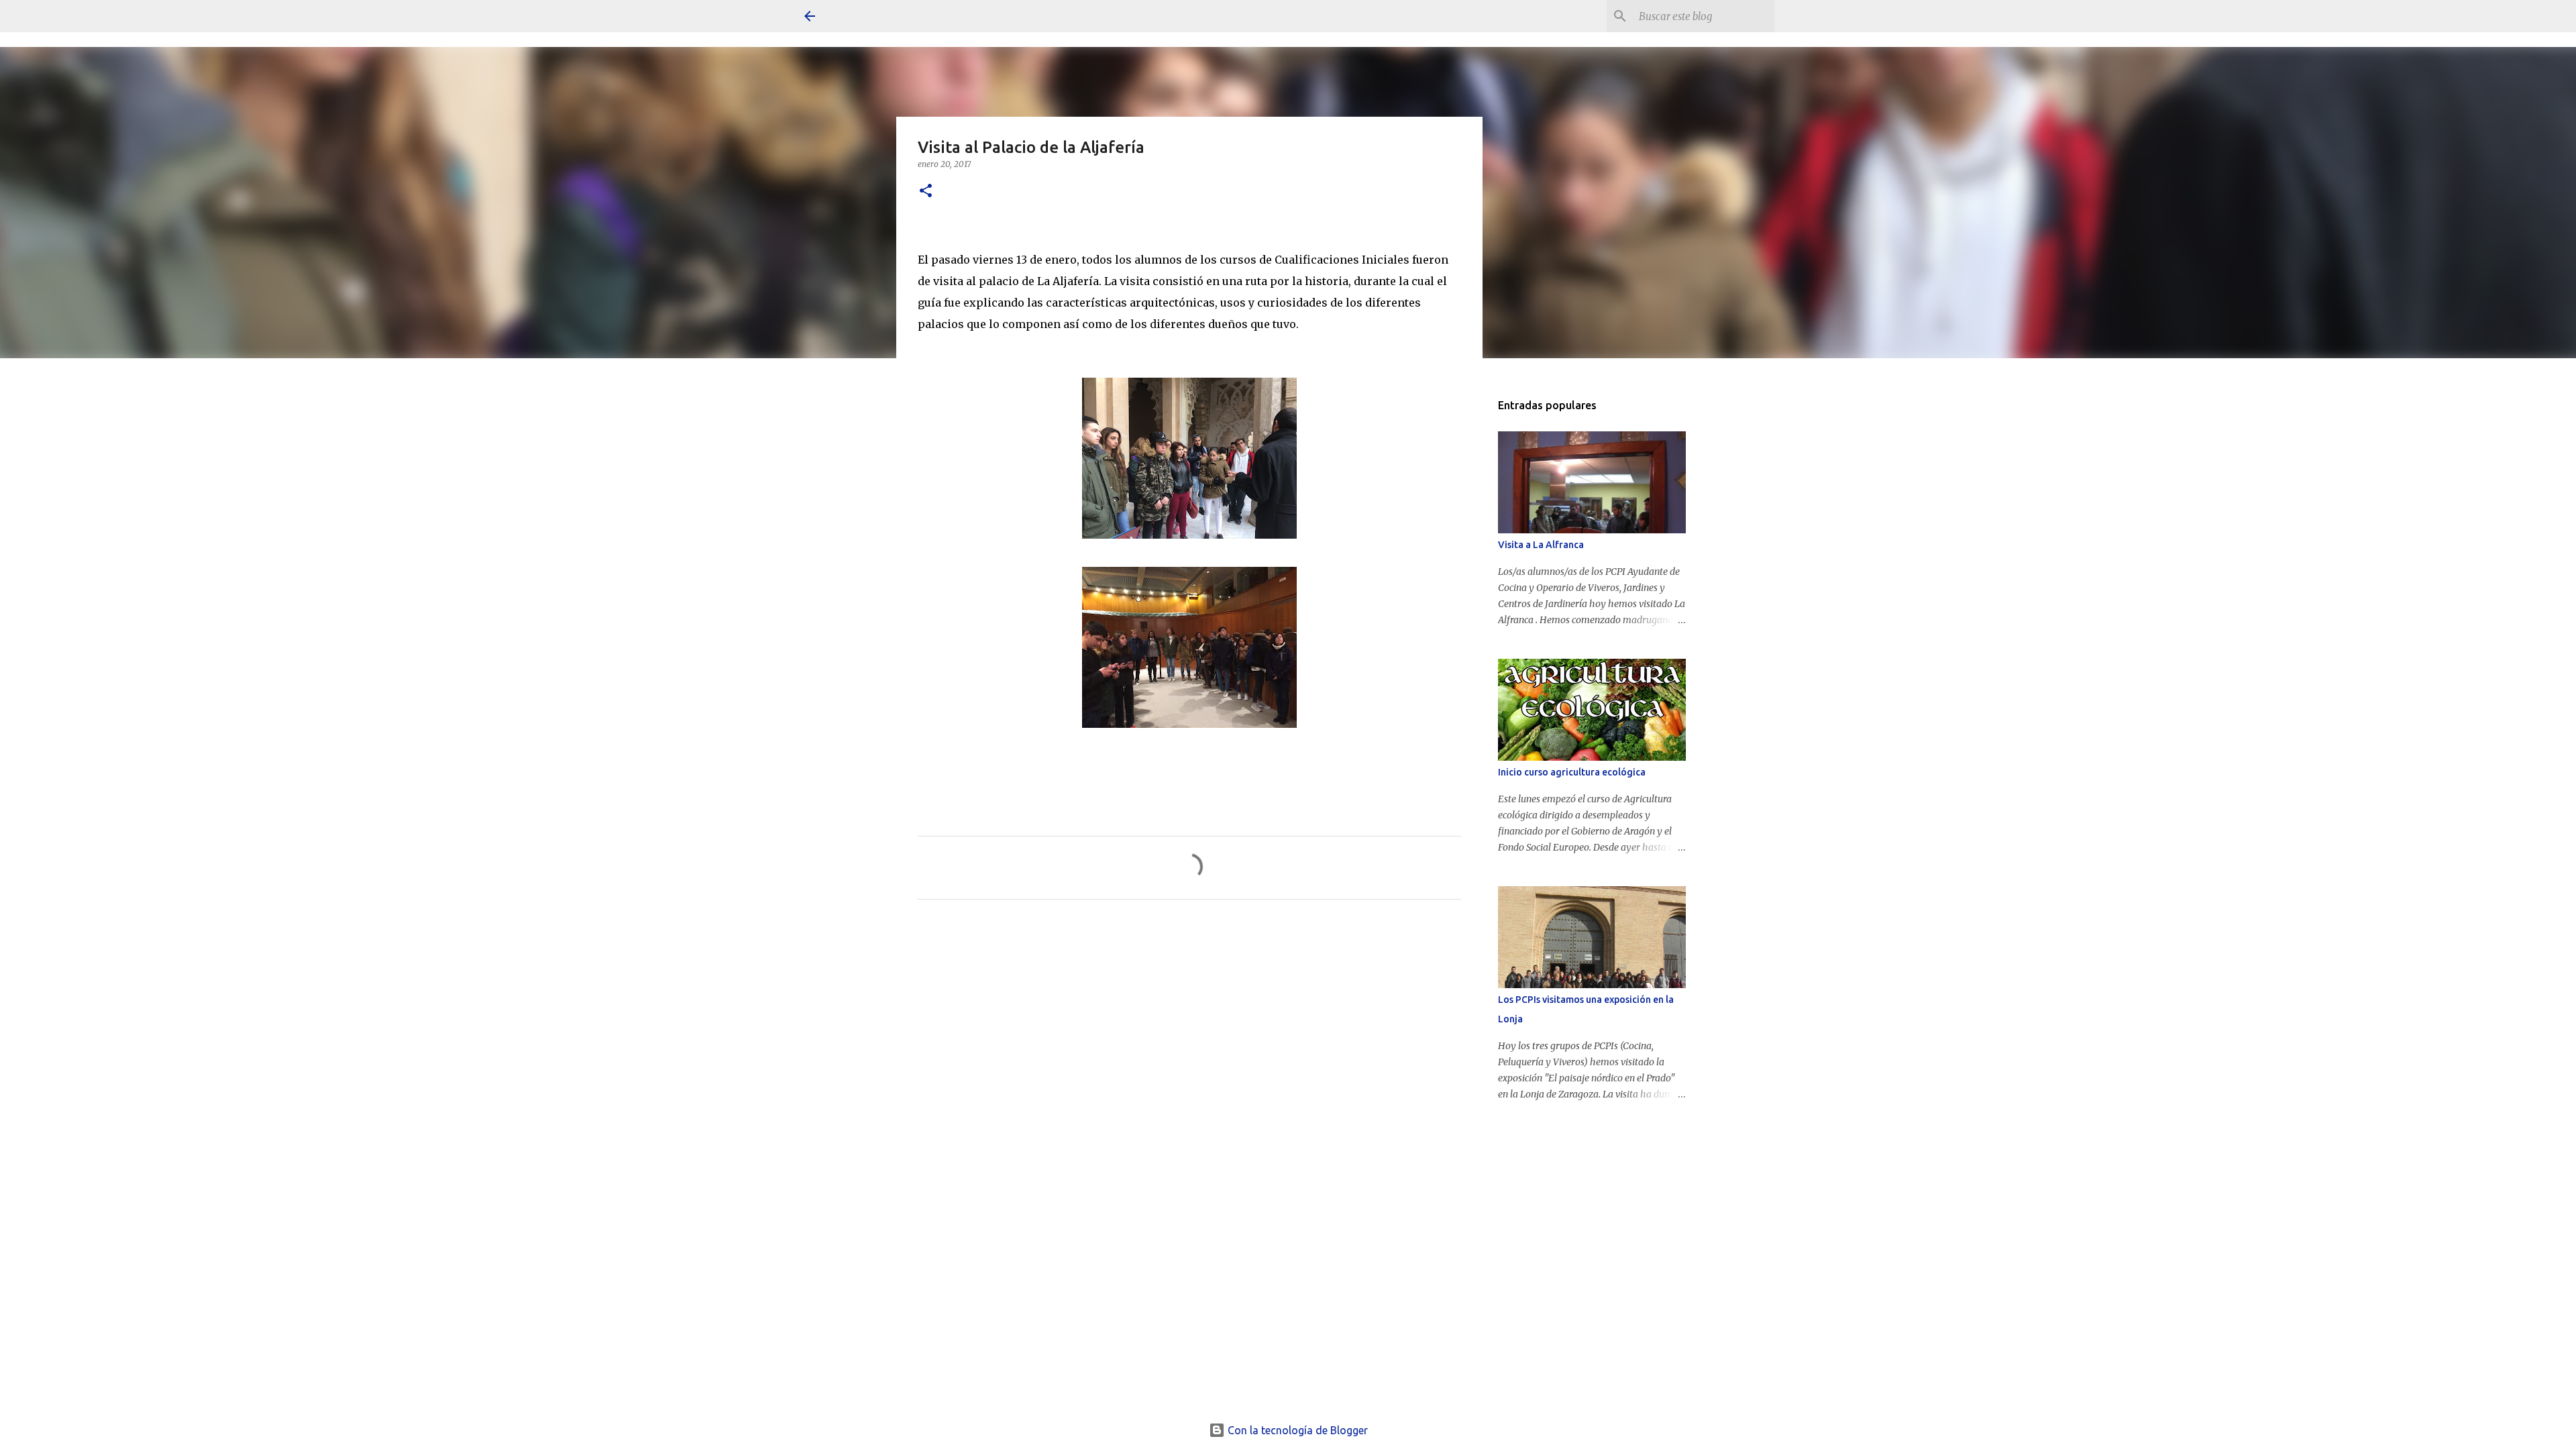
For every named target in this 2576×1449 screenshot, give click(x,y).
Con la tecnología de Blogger (1296, 1430)
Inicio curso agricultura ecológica (1572, 772)
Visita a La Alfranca (1541, 545)
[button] (926, 192)
